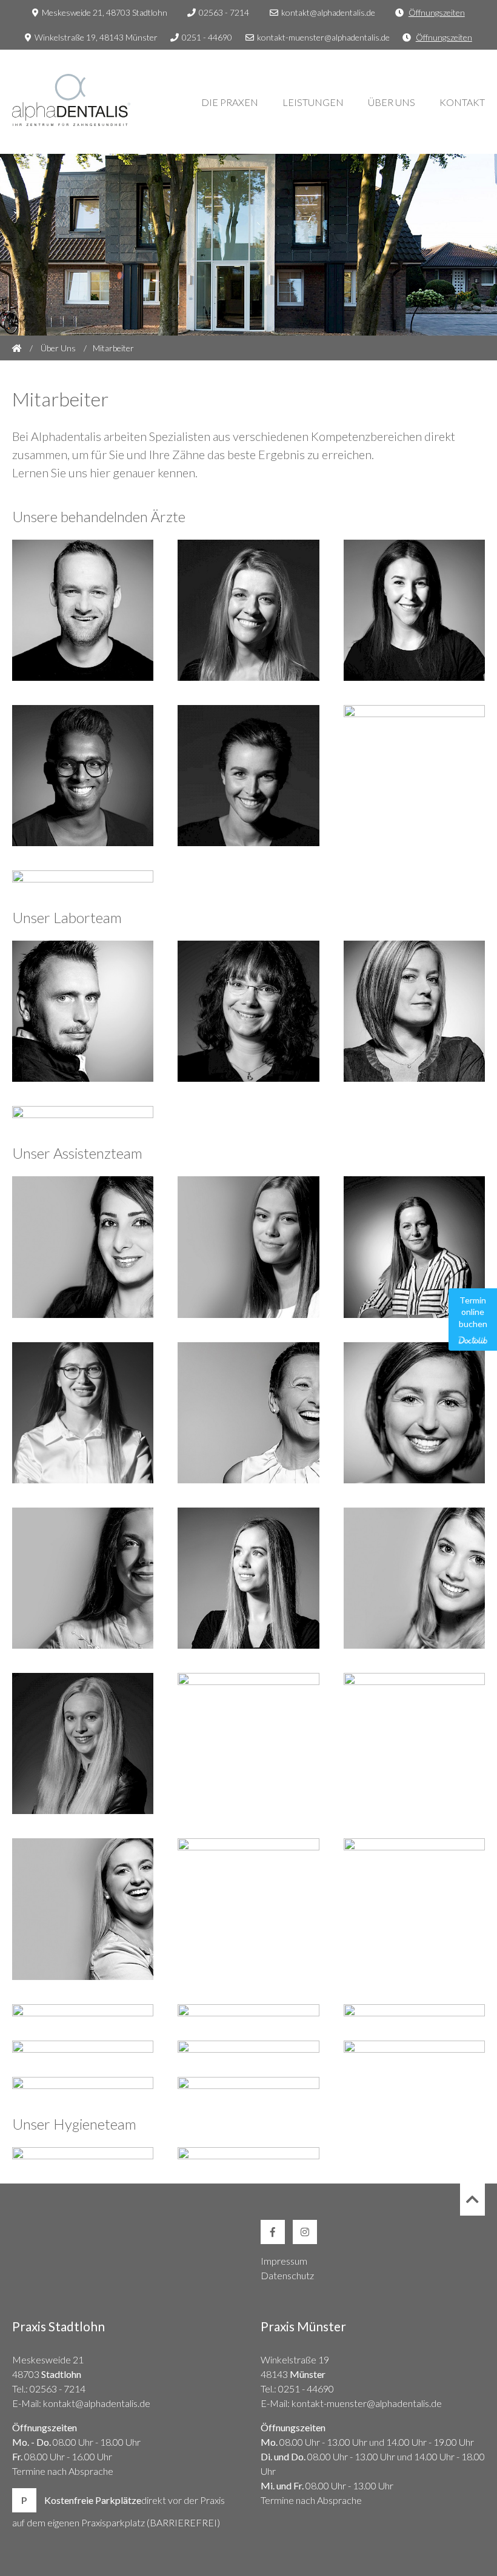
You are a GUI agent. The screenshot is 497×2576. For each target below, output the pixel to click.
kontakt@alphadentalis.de (328, 12)
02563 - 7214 (224, 12)
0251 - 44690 (207, 37)
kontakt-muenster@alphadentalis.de (323, 37)
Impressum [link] (284, 2261)
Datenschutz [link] (287, 2275)
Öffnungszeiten (437, 12)
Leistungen (313, 102)
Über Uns (392, 102)
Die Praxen (230, 102)
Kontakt (462, 102)
